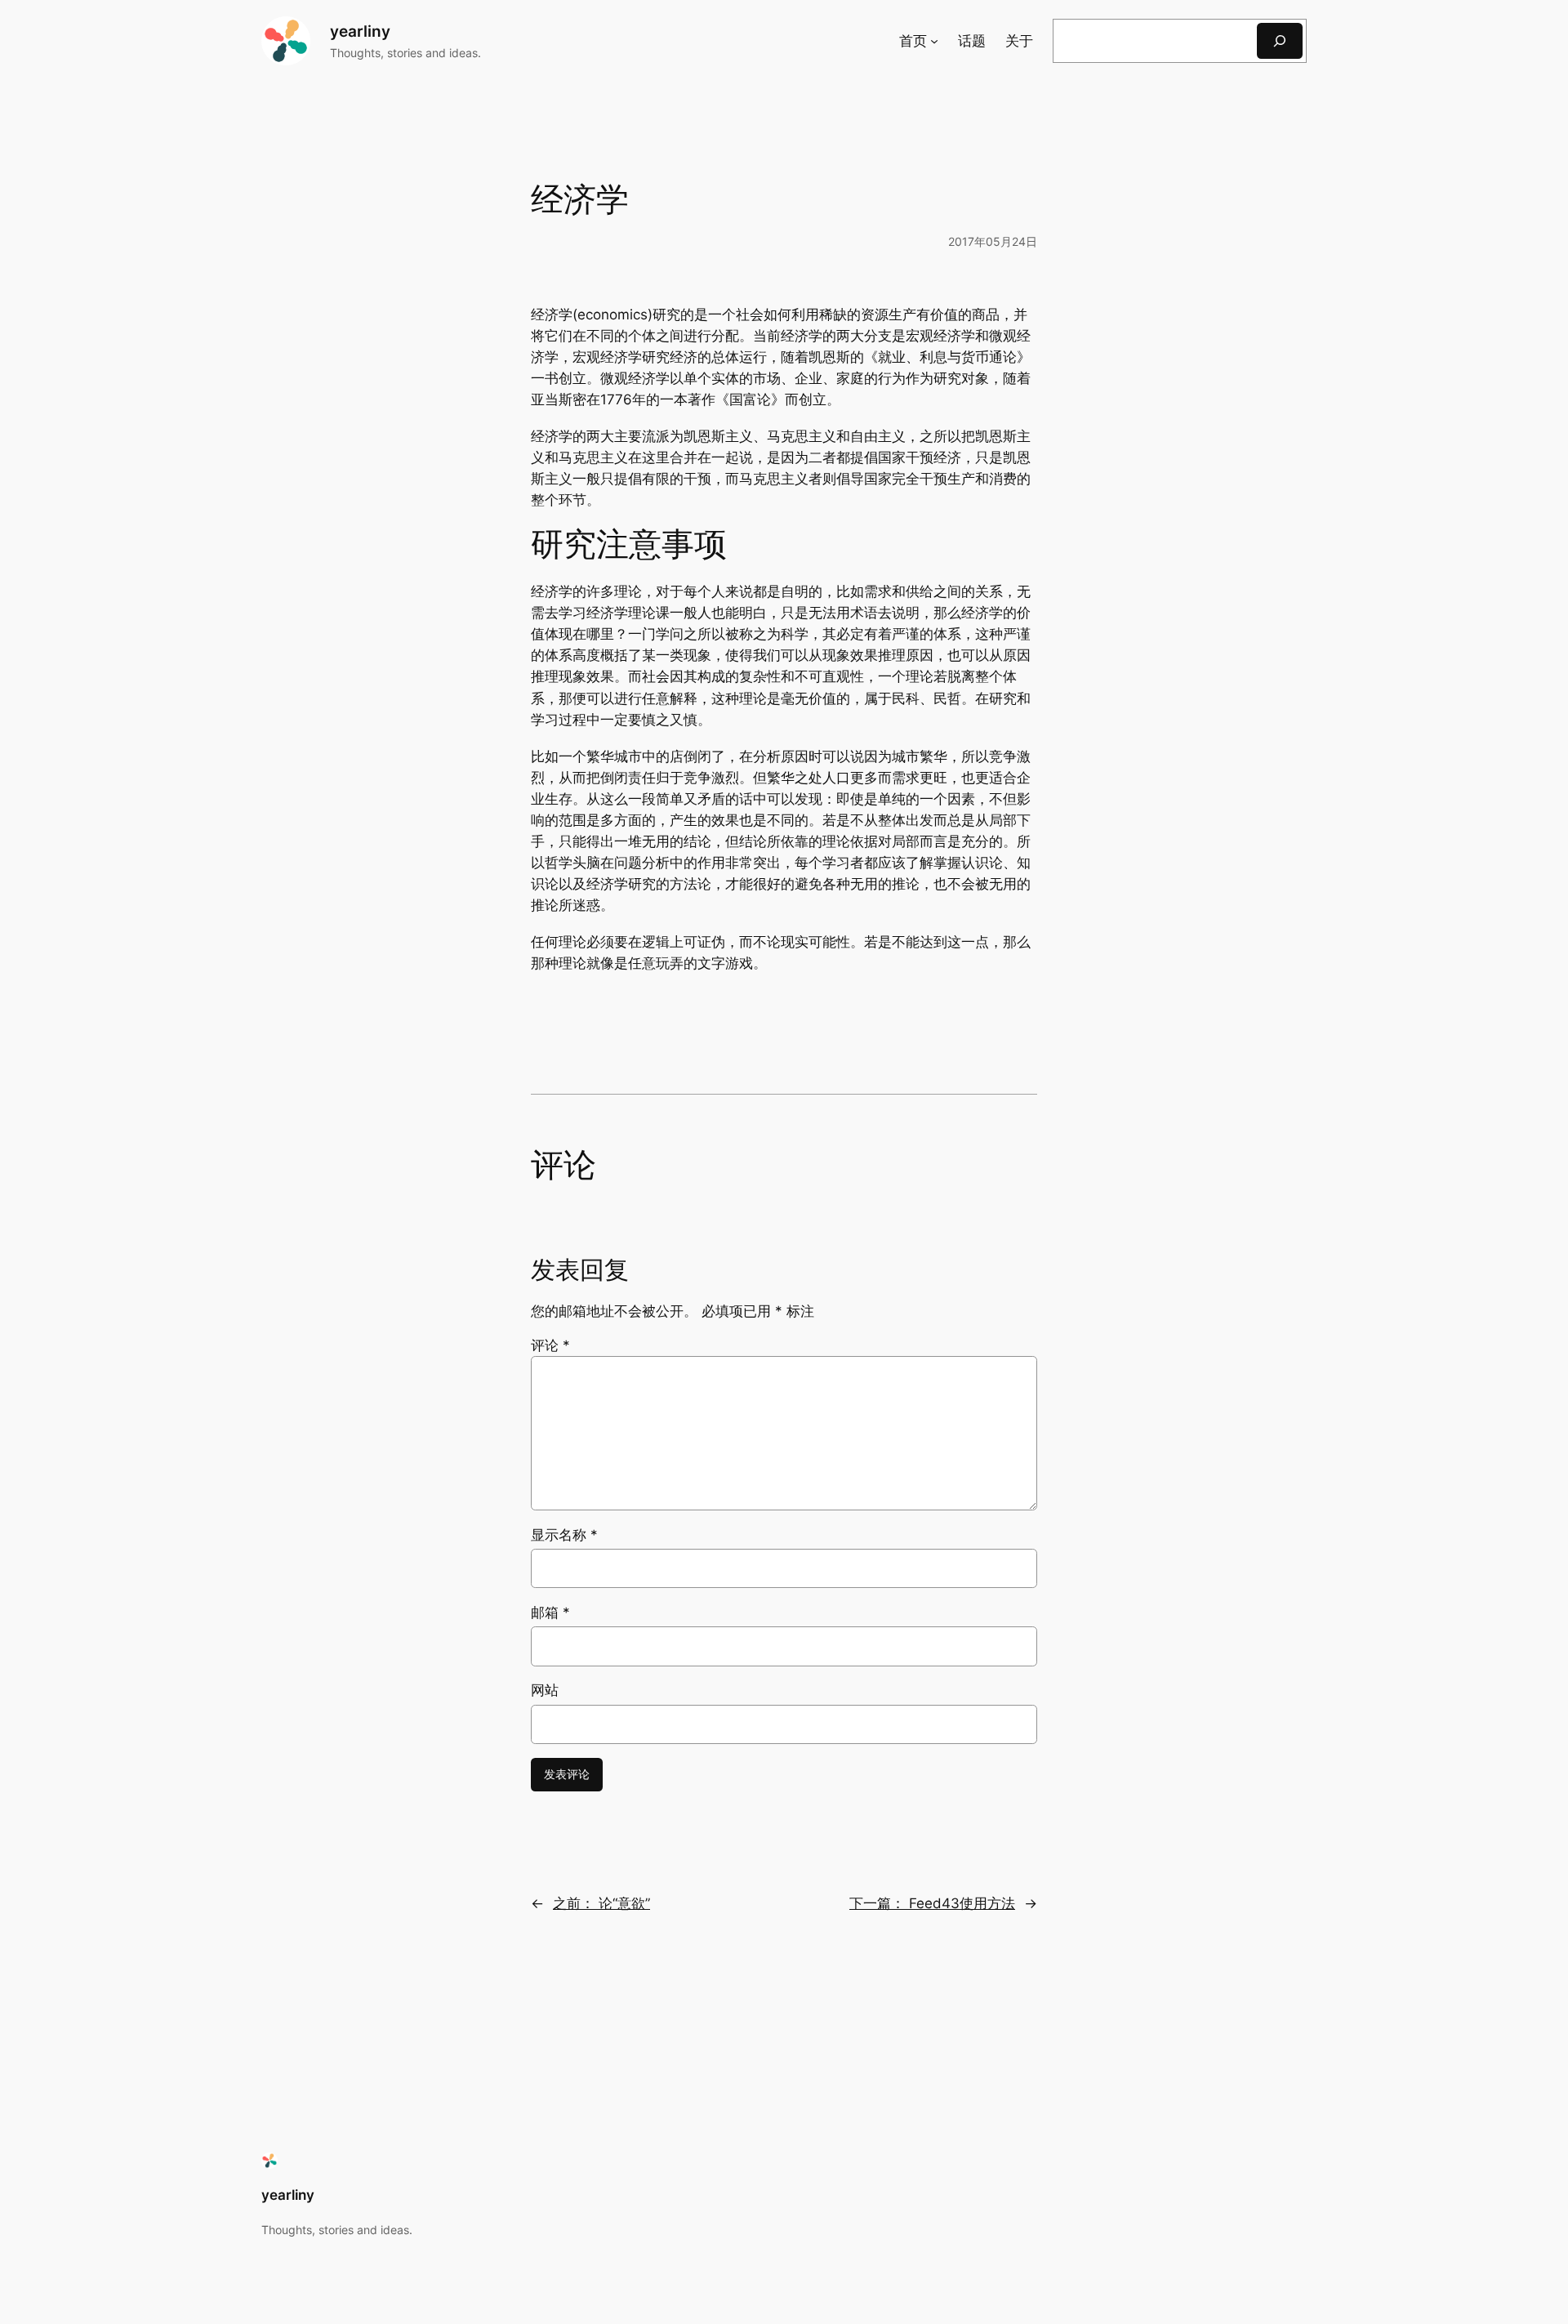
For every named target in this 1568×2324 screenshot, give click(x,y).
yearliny (360, 31)
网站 (545, 1690)
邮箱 (550, 1613)
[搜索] (1280, 40)
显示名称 (564, 1535)
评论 (550, 1345)
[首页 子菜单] (934, 41)
